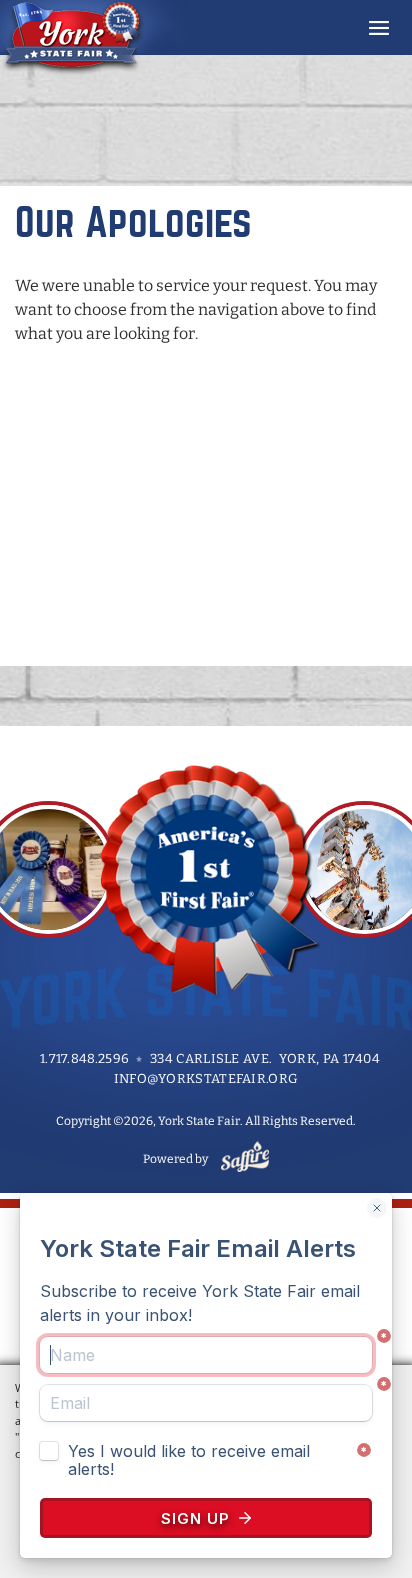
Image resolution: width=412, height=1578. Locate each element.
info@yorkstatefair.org (206, 1078)
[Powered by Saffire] (241, 1159)
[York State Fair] (93, 38)
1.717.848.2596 (84, 1058)
